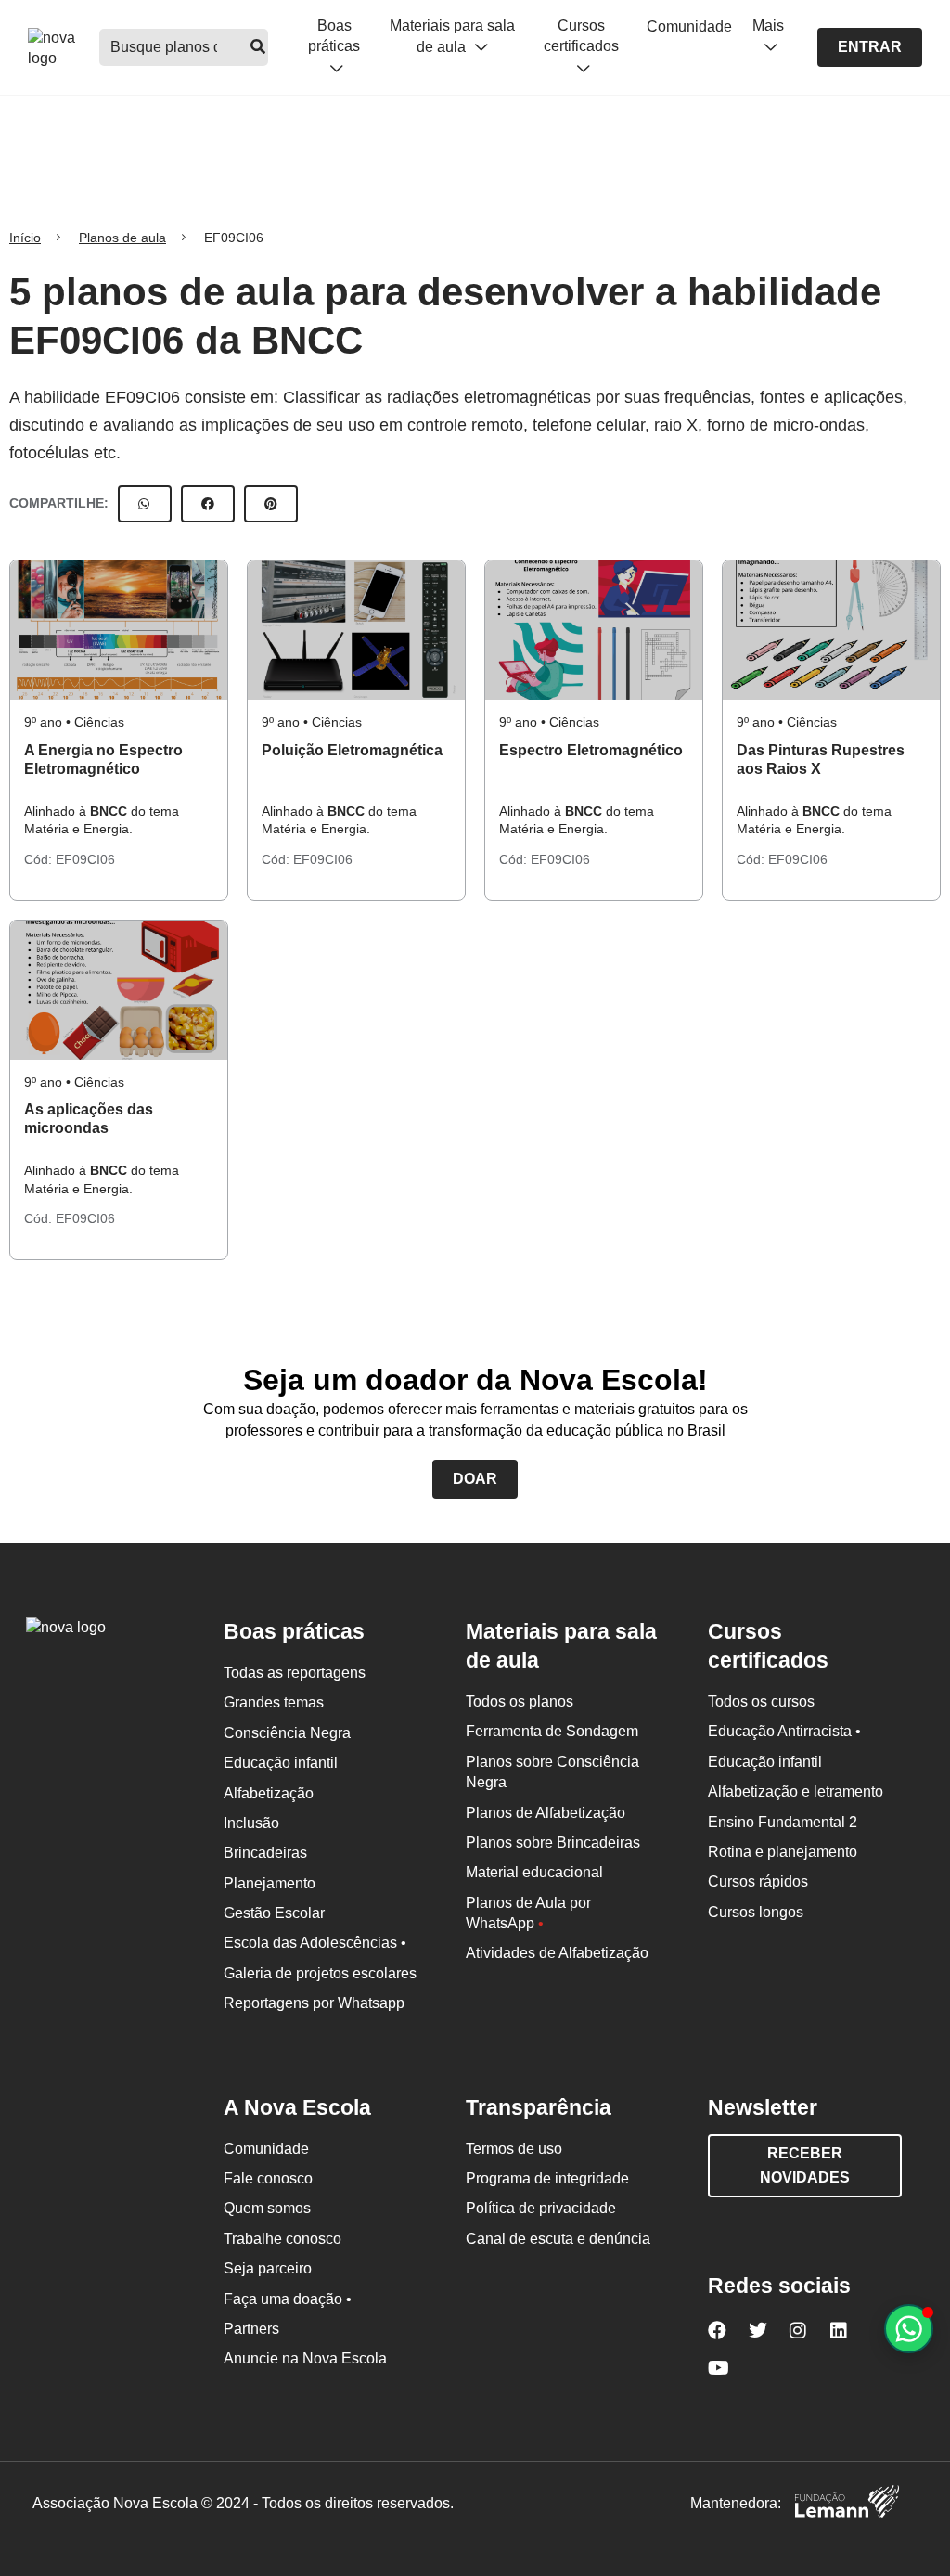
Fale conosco (268, 2178)
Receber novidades (805, 2165)
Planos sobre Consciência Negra (552, 1772)
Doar (475, 1479)
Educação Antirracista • (784, 1731)
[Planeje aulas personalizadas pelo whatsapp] (909, 2329)
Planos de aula (122, 238)
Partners (251, 2329)
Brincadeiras (265, 1853)
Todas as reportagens (295, 1673)
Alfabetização (269, 1793)
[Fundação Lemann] (847, 2504)
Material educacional (534, 1872)
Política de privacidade (541, 2208)
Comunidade (689, 26)
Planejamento (270, 1883)
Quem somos (267, 2208)
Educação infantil (281, 1763)
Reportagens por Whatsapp (314, 2003)
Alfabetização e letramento (796, 1791)
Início (25, 238)
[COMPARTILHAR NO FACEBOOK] (208, 504)
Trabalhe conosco (282, 2239)
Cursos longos (756, 1912)
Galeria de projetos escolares (320, 1973)
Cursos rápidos (758, 1881)
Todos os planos (520, 1701)
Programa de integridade (547, 2178)
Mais (768, 26)
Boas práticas (334, 36)
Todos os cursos (761, 1701)
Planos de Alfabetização (546, 1813)
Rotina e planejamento (783, 1852)
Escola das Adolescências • (315, 1943)
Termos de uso (514, 2149)
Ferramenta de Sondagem (552, 1731)
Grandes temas (274, 1702)
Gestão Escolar (274, 1913)
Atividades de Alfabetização (557, 1953)
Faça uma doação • (288, 2299)
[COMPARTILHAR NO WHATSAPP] (145, 504)
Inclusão (251, 1823)
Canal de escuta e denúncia (558, 2239)
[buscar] (258, 47)
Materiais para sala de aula (452, 36)
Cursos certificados (581, 36)
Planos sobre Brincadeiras (553, 1842)
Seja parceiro (268, 2268)
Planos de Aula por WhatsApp (528, 1913)
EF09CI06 (85, 859)
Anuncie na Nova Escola (305, 2358)
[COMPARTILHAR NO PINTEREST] (271, 504)
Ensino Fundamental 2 (783, 1822)
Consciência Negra (287, 1733)
